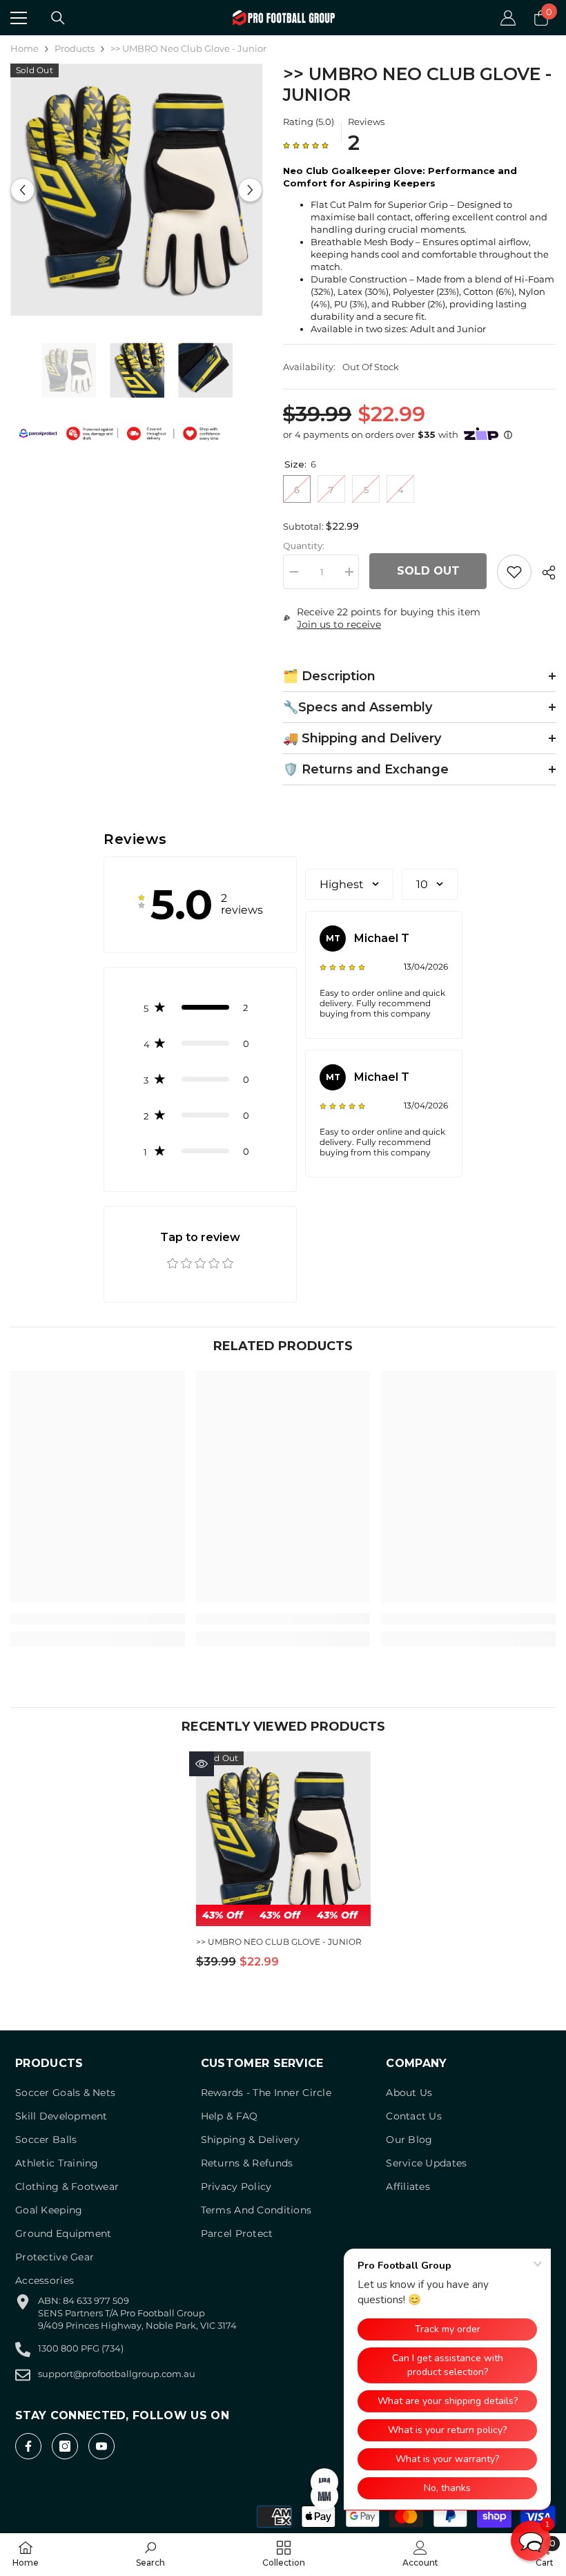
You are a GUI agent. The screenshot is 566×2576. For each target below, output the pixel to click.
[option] (136, 190)
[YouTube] (101, 2446)
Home (25, 48)
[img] (306, 145)
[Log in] (508, 18)
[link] (98, 1619)
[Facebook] (28, 2446)
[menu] (19, 18)
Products (75, 48)
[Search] (58, 18)
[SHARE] (544, 573)
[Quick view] (202, 1764)
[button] (22, 190)
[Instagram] (65, 2446)
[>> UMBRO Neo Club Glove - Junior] (283, 1839)
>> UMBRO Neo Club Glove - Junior (279, 1942)
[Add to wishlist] (514, 572)
